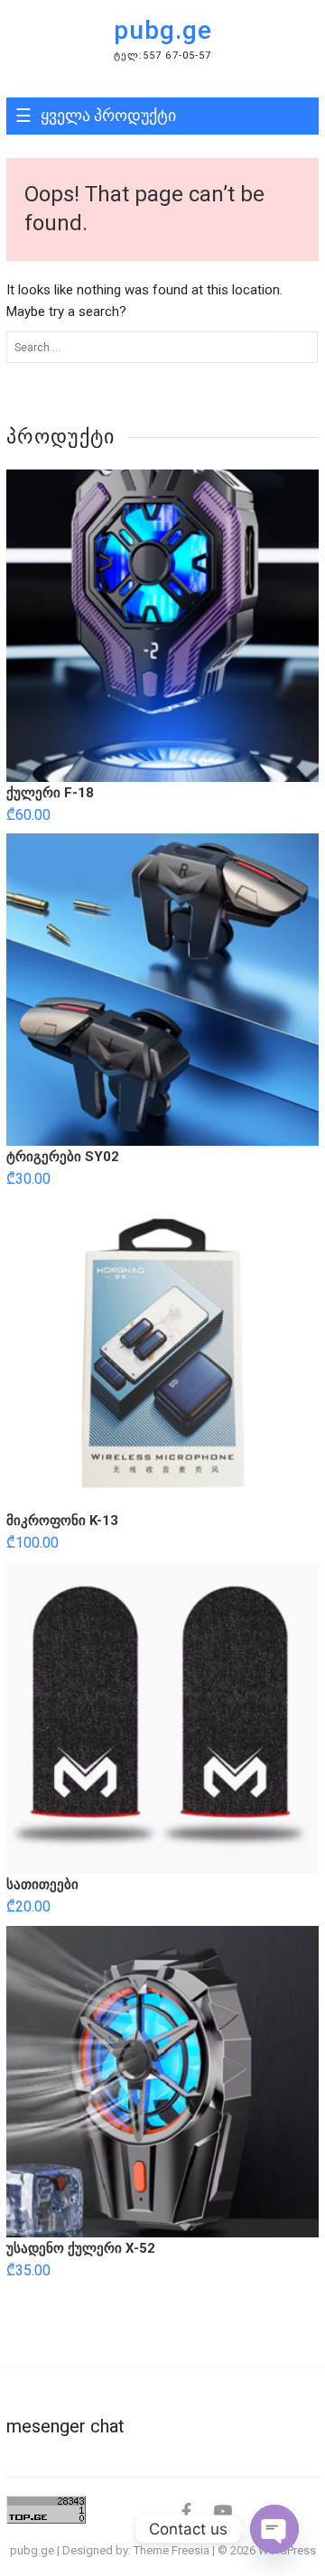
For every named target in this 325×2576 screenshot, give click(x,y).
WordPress (287, 2550)
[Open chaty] (274, 2529)
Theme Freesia (172, 2550)
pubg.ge (163, 30)
